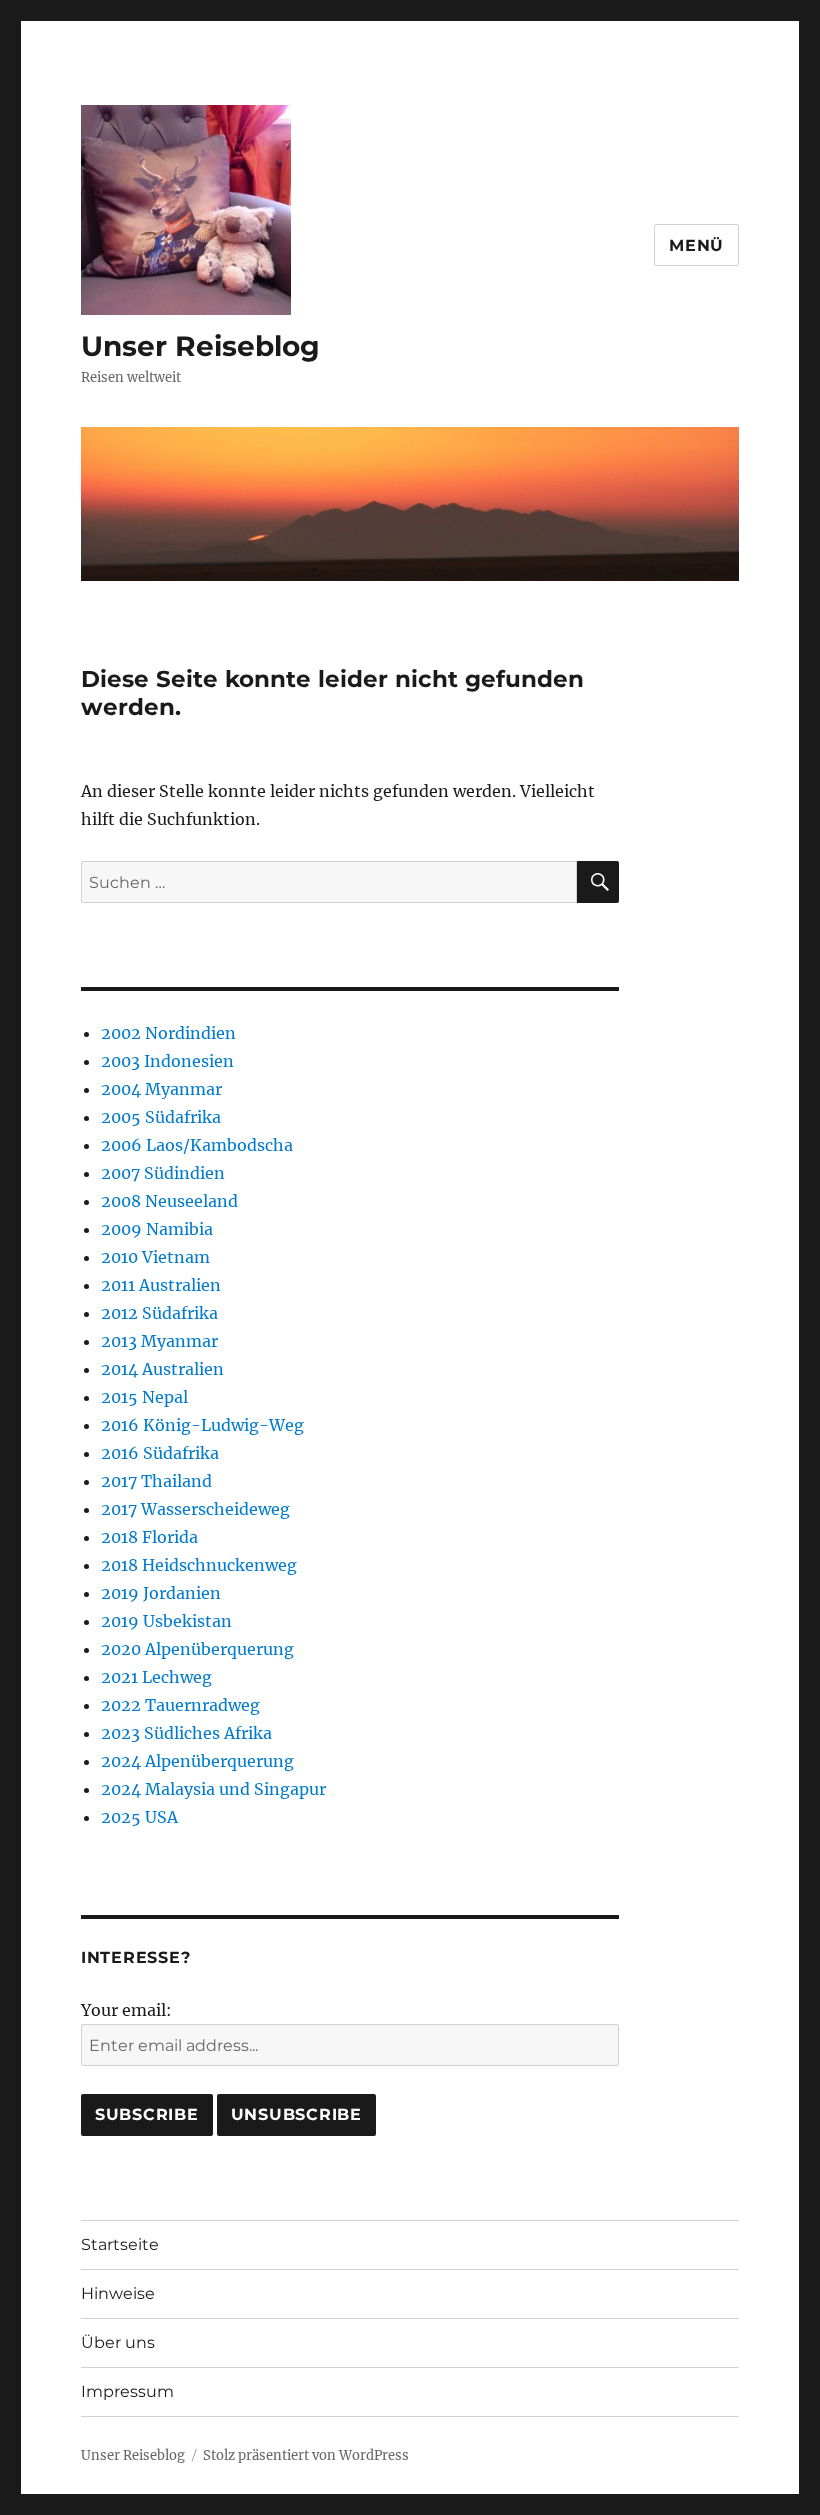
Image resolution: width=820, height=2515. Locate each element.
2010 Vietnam (155, 1257)
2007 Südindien (163, 1173)
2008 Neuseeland (169, 1201)
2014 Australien (162, 1369)
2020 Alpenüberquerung (197, 1649)
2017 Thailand (156, 1481)
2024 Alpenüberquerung (197, 1761)
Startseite (120, 2244)
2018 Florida (149, 1537)
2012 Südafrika (159, 1313)
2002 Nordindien (168, 1033)
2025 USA (139, 1817)
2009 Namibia (157, 1229)
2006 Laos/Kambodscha (197, 1145)
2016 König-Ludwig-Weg (202, 1425)
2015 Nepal (144, 1397)
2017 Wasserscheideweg (195, 1509)
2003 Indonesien (167, 1061)
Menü (696, 245)
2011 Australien (161, 1285)
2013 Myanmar (159, 1341)
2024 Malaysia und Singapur (213, 1789)
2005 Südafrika (161, 1117)
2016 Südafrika (160, 1453)
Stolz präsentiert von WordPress (306, 2455)
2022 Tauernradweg (180, 1705)
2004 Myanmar (161, 1089)
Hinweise (118, 2293)
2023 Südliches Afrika (186, 1733)
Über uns (118, 2342)
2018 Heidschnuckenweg (199, 1565)
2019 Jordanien (161, 1593)
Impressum (127, 2391)
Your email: (126, 2010)
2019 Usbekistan (166, 1621)
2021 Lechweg (156, 1677)
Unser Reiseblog (200, 346)
